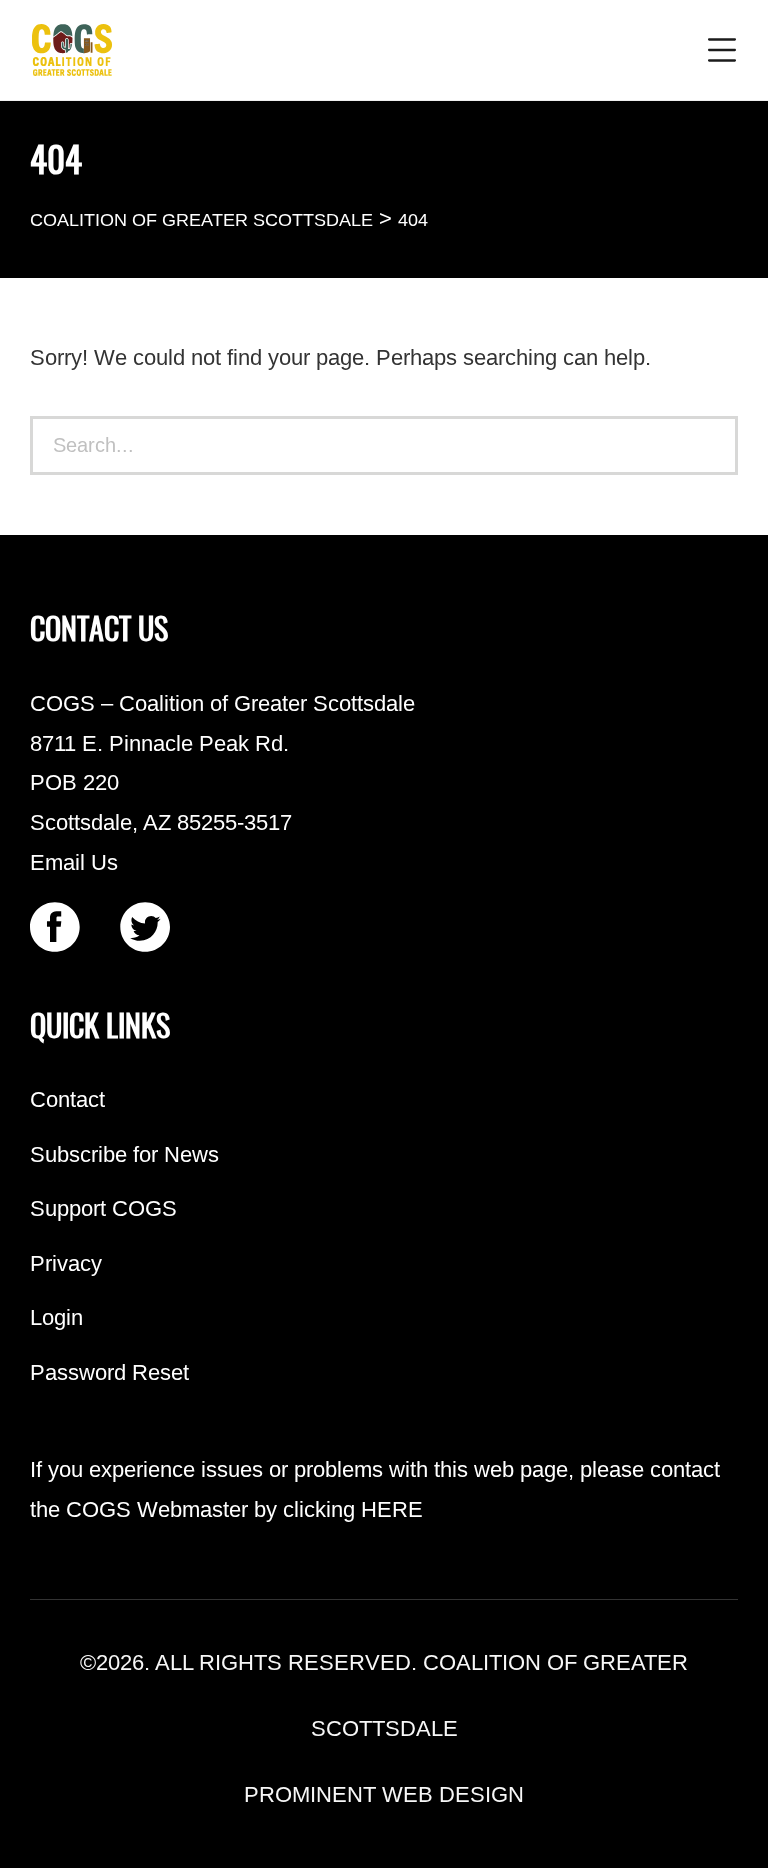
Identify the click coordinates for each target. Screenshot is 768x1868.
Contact (67, 1099)
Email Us (74, 862)
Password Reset (109, 1372)
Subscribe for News (124, 1154)
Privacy (66, 1263)
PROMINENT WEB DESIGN (384, 1794)
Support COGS (103, 1208)
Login (56, 1317)
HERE (392, 1509)
